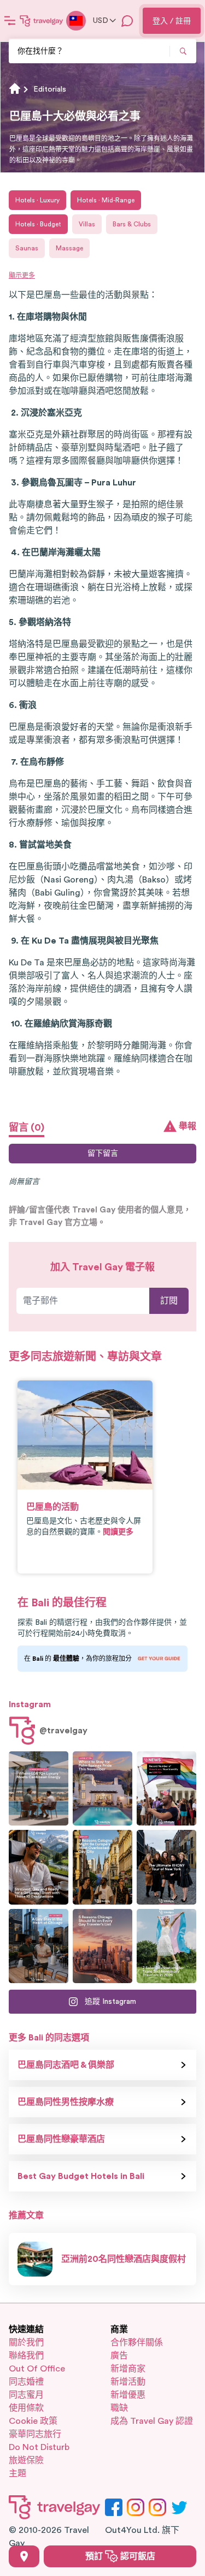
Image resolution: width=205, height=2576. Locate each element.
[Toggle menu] (10, 21)
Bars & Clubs (132, 224)
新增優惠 (128, 2395)
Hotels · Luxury (37, 200)
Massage (69, 248)
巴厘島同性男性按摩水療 (66, 2102)
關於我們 (26, 2343)
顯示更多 (22, 275)
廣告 (119, 2356)
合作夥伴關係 (137, 2343)
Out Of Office (37, 2369)
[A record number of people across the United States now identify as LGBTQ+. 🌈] (166, 1788)
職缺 (119, 2408)
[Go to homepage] (42, 21)
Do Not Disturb (39, 2447)
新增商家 (128, 2369)
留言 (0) (27, 1127)
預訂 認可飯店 (120, 2556)
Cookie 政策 (33, 2421)
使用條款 (26, 2408)
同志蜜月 (26, 2395)
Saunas (27, 248)
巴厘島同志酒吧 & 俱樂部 (66, 2065)
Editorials (50, 89)
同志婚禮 (26, 2382)
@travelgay (63, 1731)
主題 (17, 2473)
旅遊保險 (26, 2460)
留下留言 (103, 1154)
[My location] (24, 2556)
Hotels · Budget (38, 224)
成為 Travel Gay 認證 (152, 2421)
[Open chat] (127, 21)
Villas (87, 224)
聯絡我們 (26, 2356)
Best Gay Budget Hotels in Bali (81, 2176)
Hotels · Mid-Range (106, 200)
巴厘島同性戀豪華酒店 (61, 2139)
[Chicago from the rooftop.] (39, 1946)
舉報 (188, 1126)
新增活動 (128, 2382)
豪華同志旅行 (35, 2434)
